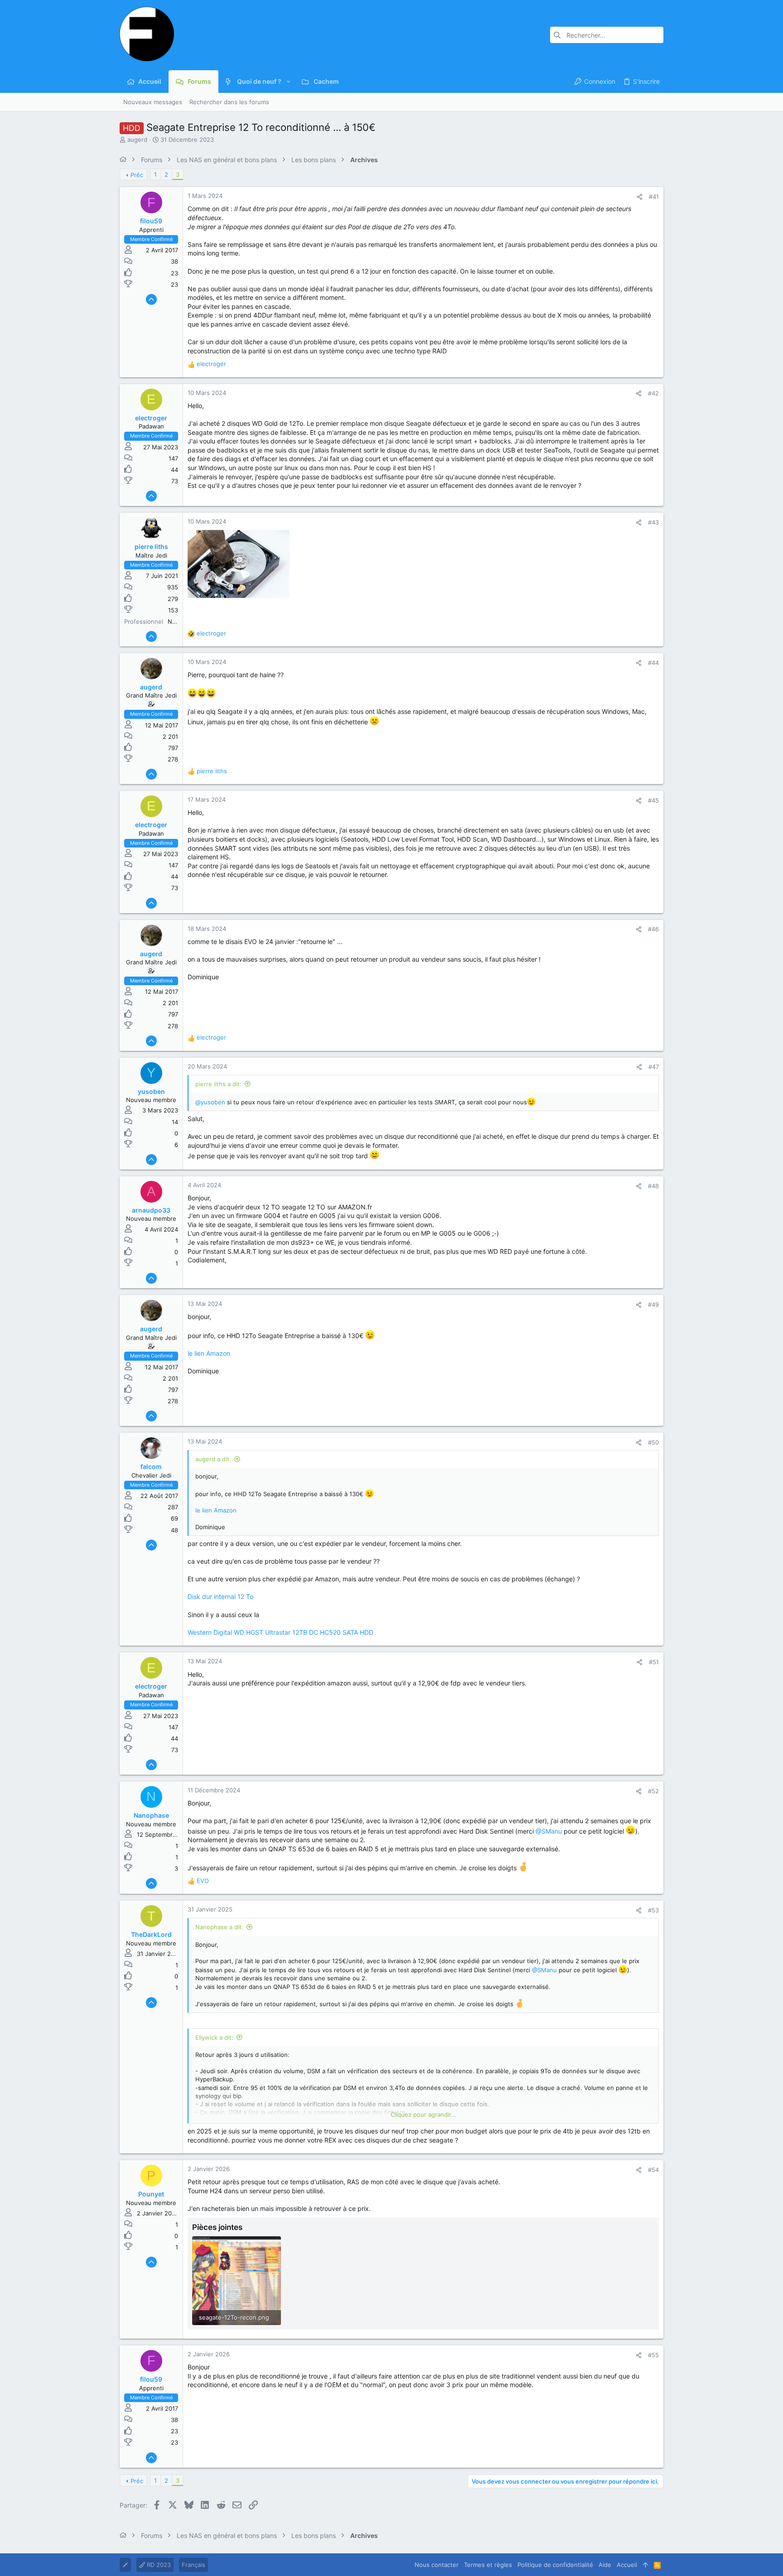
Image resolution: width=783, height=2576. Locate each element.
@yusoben (210, 1102)
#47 (654, 1067)
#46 (653, 929)
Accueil (627, 2565)
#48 (653, 1186)
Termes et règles (488, 2565)
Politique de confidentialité (555, 2565)
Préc (137, 175)
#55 (653, 2355)
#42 (653, 393)
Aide (605, 2565)
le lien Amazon (209, 1353)
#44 (653, 663)
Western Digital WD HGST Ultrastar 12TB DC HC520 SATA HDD (280, 1632)
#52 (653, 1791)
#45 (653, 800)
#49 (653, 1305)
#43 (653, 522)
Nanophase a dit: (219, 1927)
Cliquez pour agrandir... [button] (423, 2114)
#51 (654, 1662)
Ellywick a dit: (214, 2037)
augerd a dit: (213, 1459)
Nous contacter (437, 2565)
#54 (653, 2170)
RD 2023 (158, 2565)
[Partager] (640, 197)
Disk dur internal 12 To (220, 1596)
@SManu (549, 1831)
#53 (653, 1910)
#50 (653, 1442)
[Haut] (645, 2565)
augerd (137, 140)
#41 (654, 197)
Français (193, 2565)
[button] (288, 82)
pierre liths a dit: (218, 1084)
